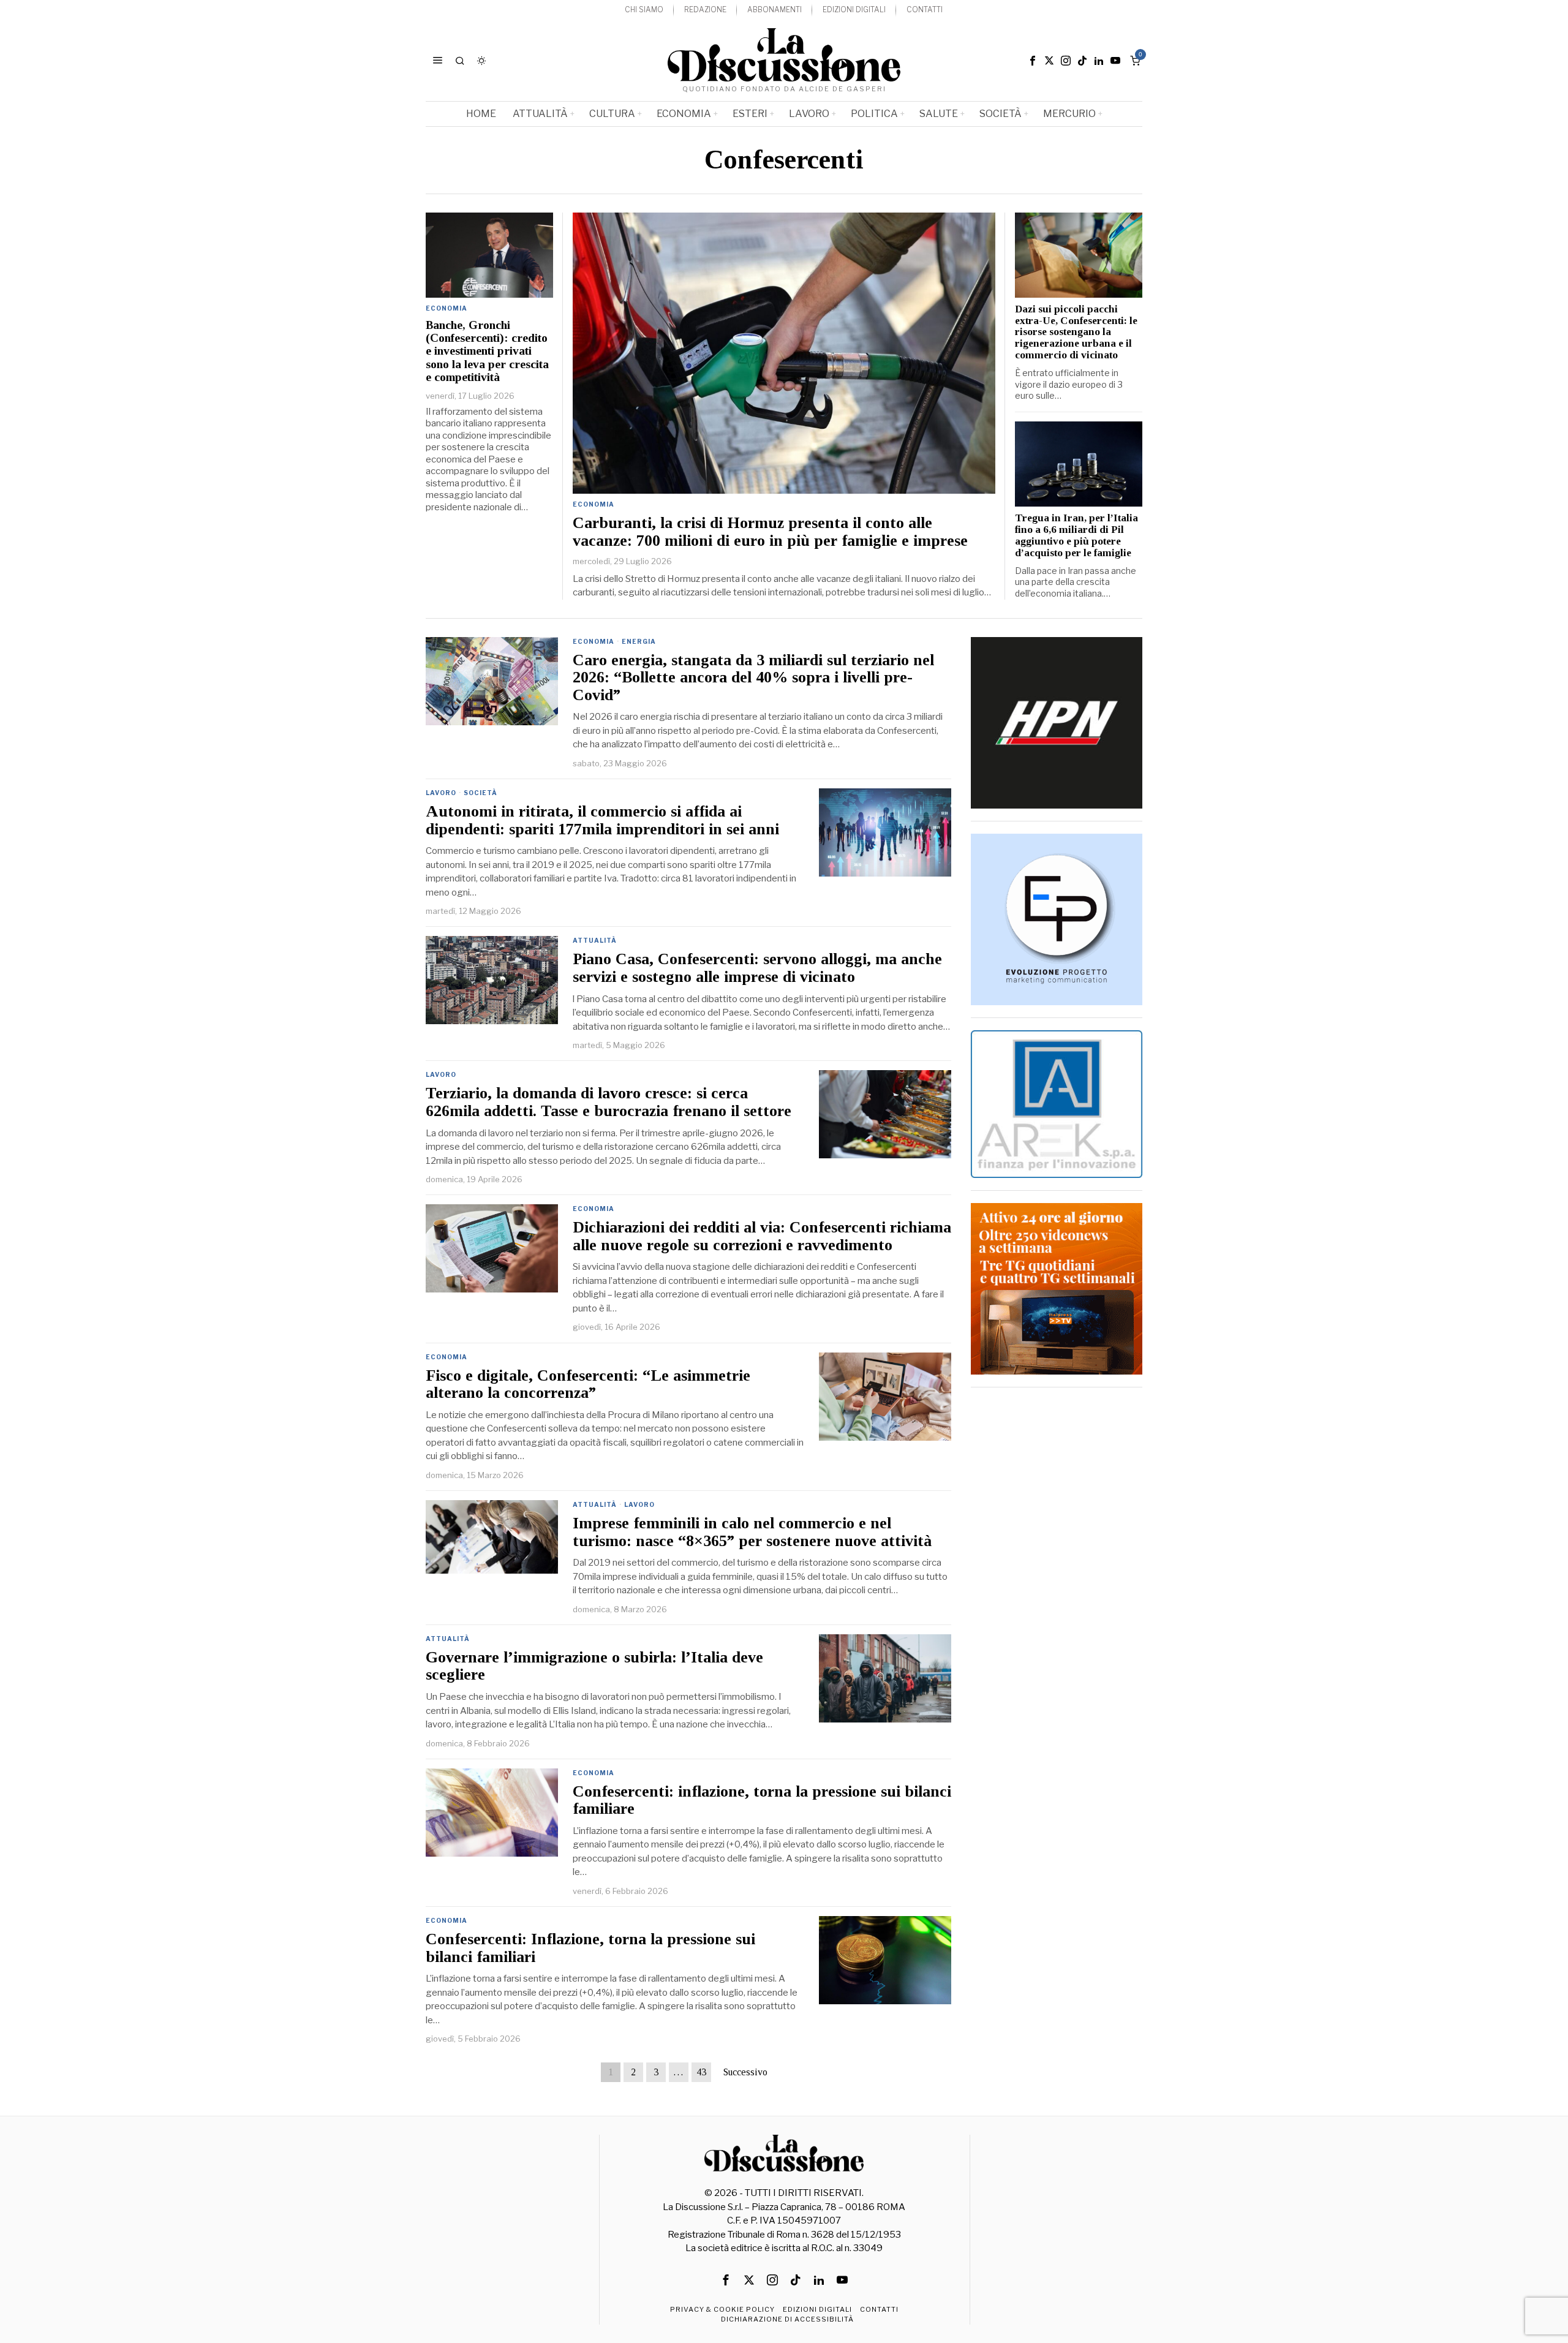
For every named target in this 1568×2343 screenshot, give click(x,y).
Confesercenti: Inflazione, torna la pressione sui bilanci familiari (590, 1948)
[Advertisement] (1057, 1583)
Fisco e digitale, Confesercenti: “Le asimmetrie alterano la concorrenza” (588, 1385)
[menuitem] (644, 10)
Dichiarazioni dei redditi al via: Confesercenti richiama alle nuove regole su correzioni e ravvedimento (762, 1236)
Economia (594, 504)
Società (481, 793)
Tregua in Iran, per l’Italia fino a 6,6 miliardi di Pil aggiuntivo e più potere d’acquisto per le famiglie (1076, 536)
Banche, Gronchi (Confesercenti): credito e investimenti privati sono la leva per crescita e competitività (487, 351)
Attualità (595, 940)
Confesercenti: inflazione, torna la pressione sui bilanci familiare (762, 1801)
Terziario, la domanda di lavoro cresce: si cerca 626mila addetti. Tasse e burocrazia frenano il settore (609, 1102)
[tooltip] (1033, 61)
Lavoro (441, 793)
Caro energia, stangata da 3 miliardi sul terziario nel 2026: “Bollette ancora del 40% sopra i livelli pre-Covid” (753, 678)
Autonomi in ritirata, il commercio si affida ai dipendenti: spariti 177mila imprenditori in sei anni (602, 821)
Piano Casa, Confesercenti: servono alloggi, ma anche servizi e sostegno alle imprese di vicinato (757, 968)
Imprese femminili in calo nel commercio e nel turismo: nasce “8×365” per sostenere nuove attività (752, 1532)
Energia (639, 641)
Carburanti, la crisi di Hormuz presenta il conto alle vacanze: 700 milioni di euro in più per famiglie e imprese (770, 532)
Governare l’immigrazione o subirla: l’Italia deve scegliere (594, 1666)
